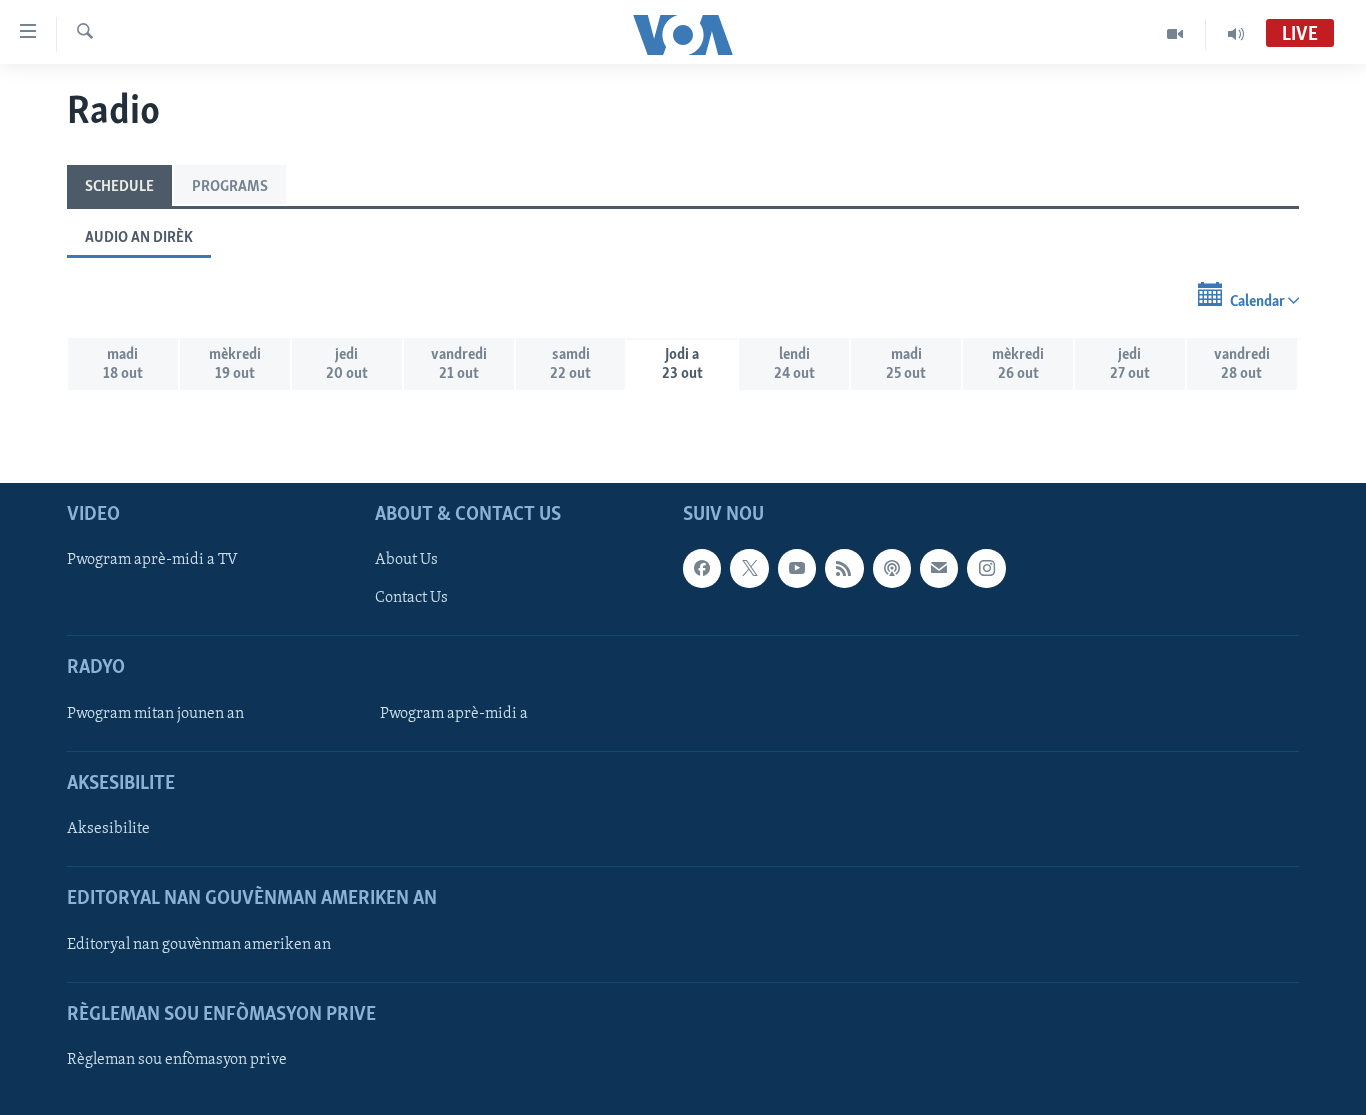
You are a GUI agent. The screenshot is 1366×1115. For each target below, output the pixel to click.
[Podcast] (892, 568)
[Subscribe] (939, 568)
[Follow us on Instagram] (986, 568)
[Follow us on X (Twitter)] (749, 568)
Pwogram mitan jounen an (155, 714)
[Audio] (1236, 34)
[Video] (1175, 34)
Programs (230, 187)
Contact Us (411, 598)
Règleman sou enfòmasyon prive (177, 1060)
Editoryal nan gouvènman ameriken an (199, 944)
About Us (406, 560)
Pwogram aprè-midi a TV (152, 560)
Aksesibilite (108, 829)
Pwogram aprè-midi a (454, 714)
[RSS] (844, 568)
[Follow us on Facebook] (702, 568)
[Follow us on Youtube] (797, 568)
